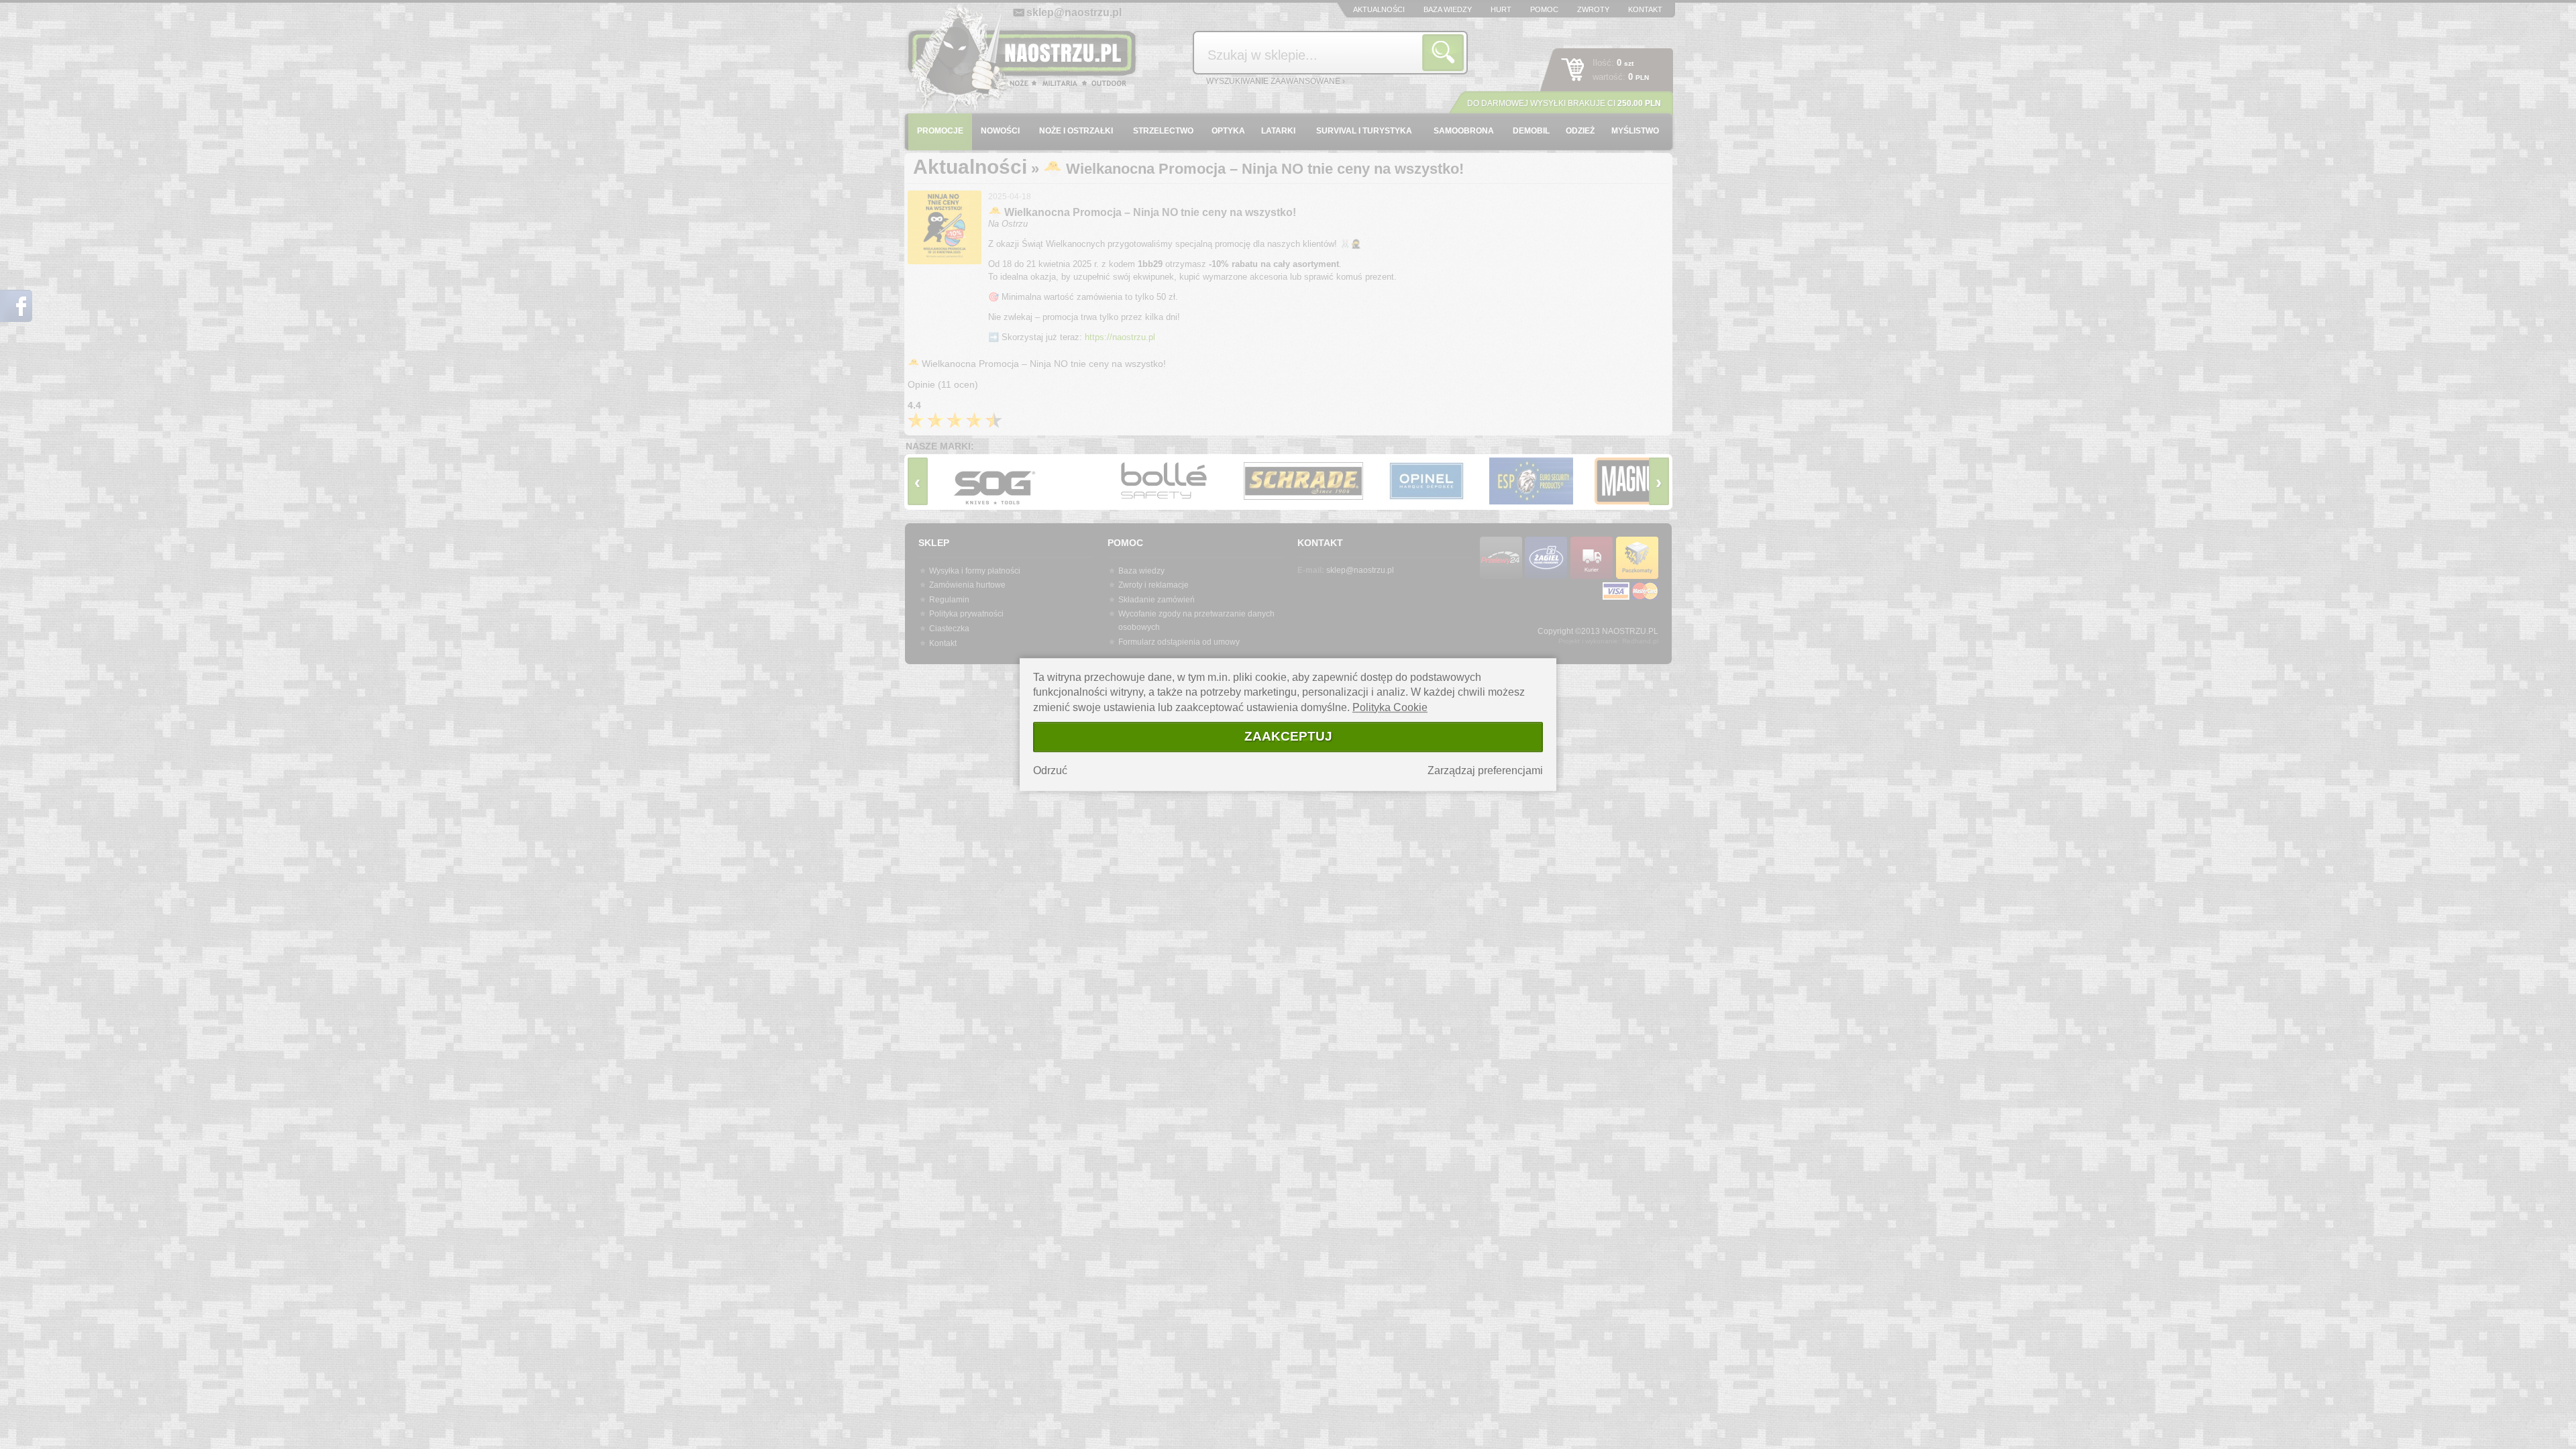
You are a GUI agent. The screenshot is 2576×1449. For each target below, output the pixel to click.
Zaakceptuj (1288, 736)
